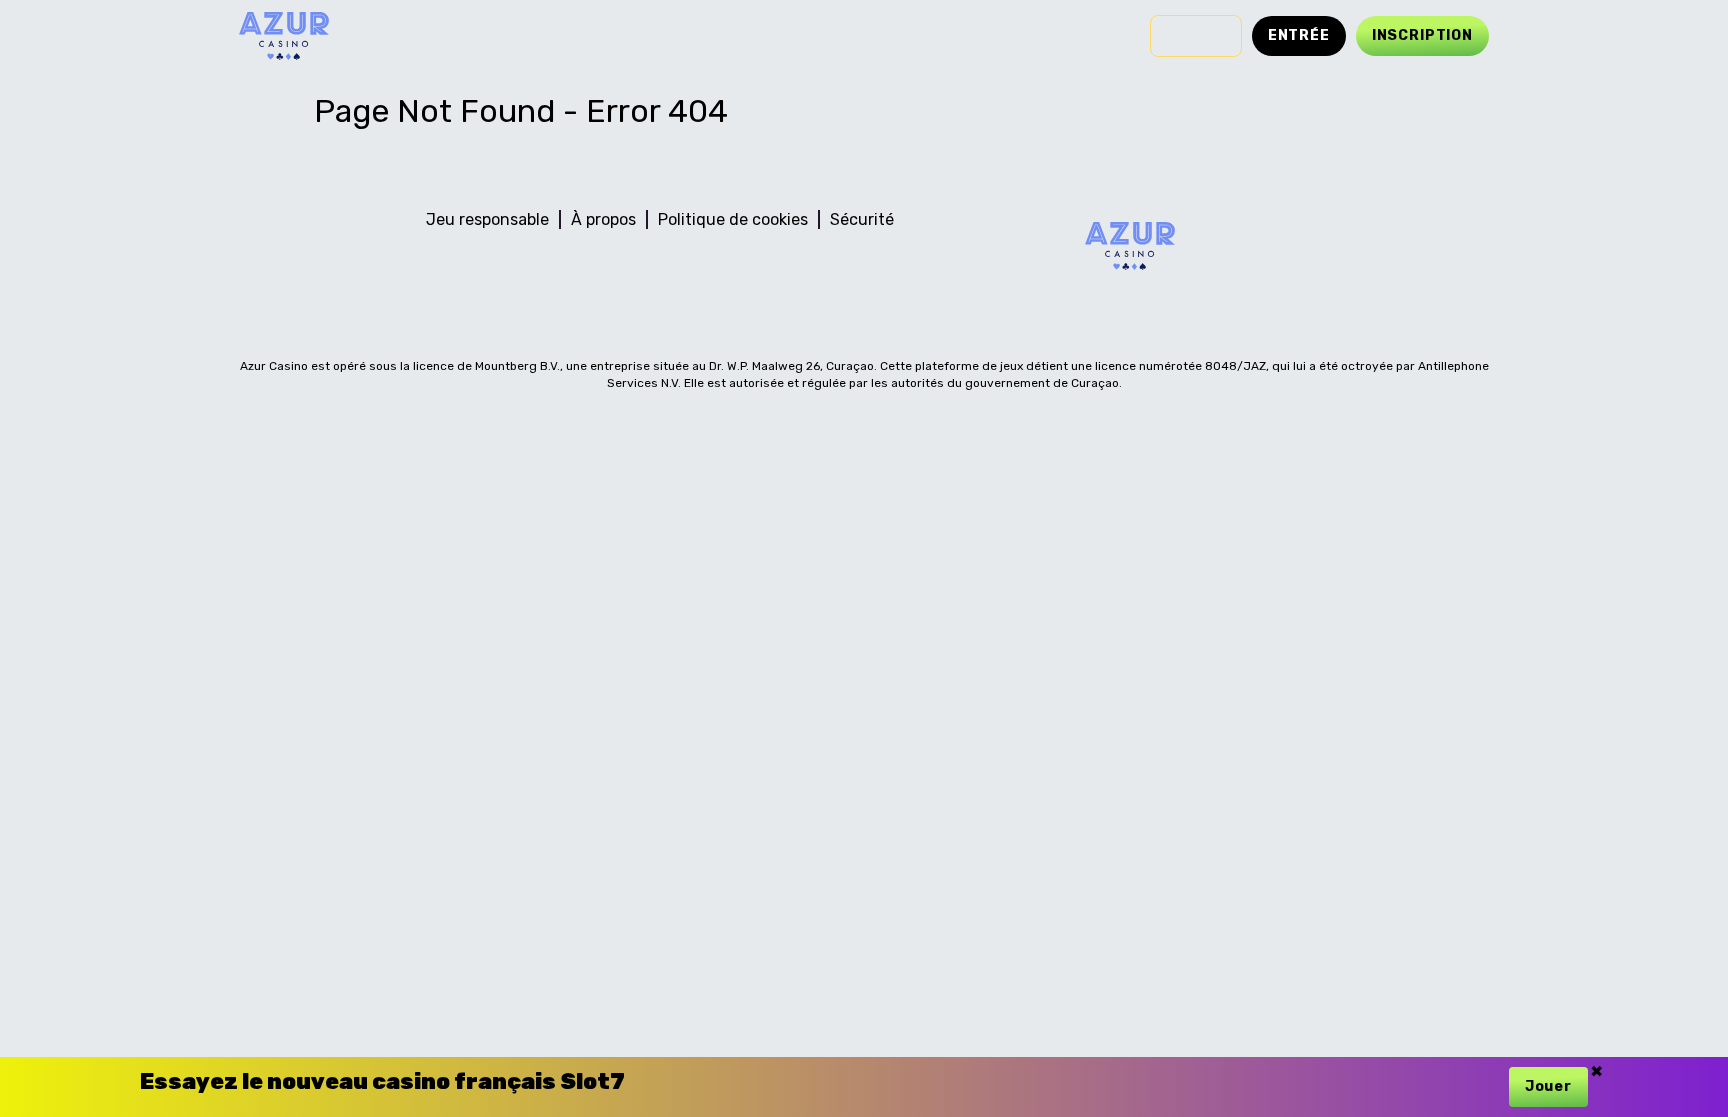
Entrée (1299, 35)
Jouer (1548, 1086)
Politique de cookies (733, 219)
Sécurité (862, 219)
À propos (603, 219)
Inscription (1422, 35)
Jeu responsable (487, 219)
